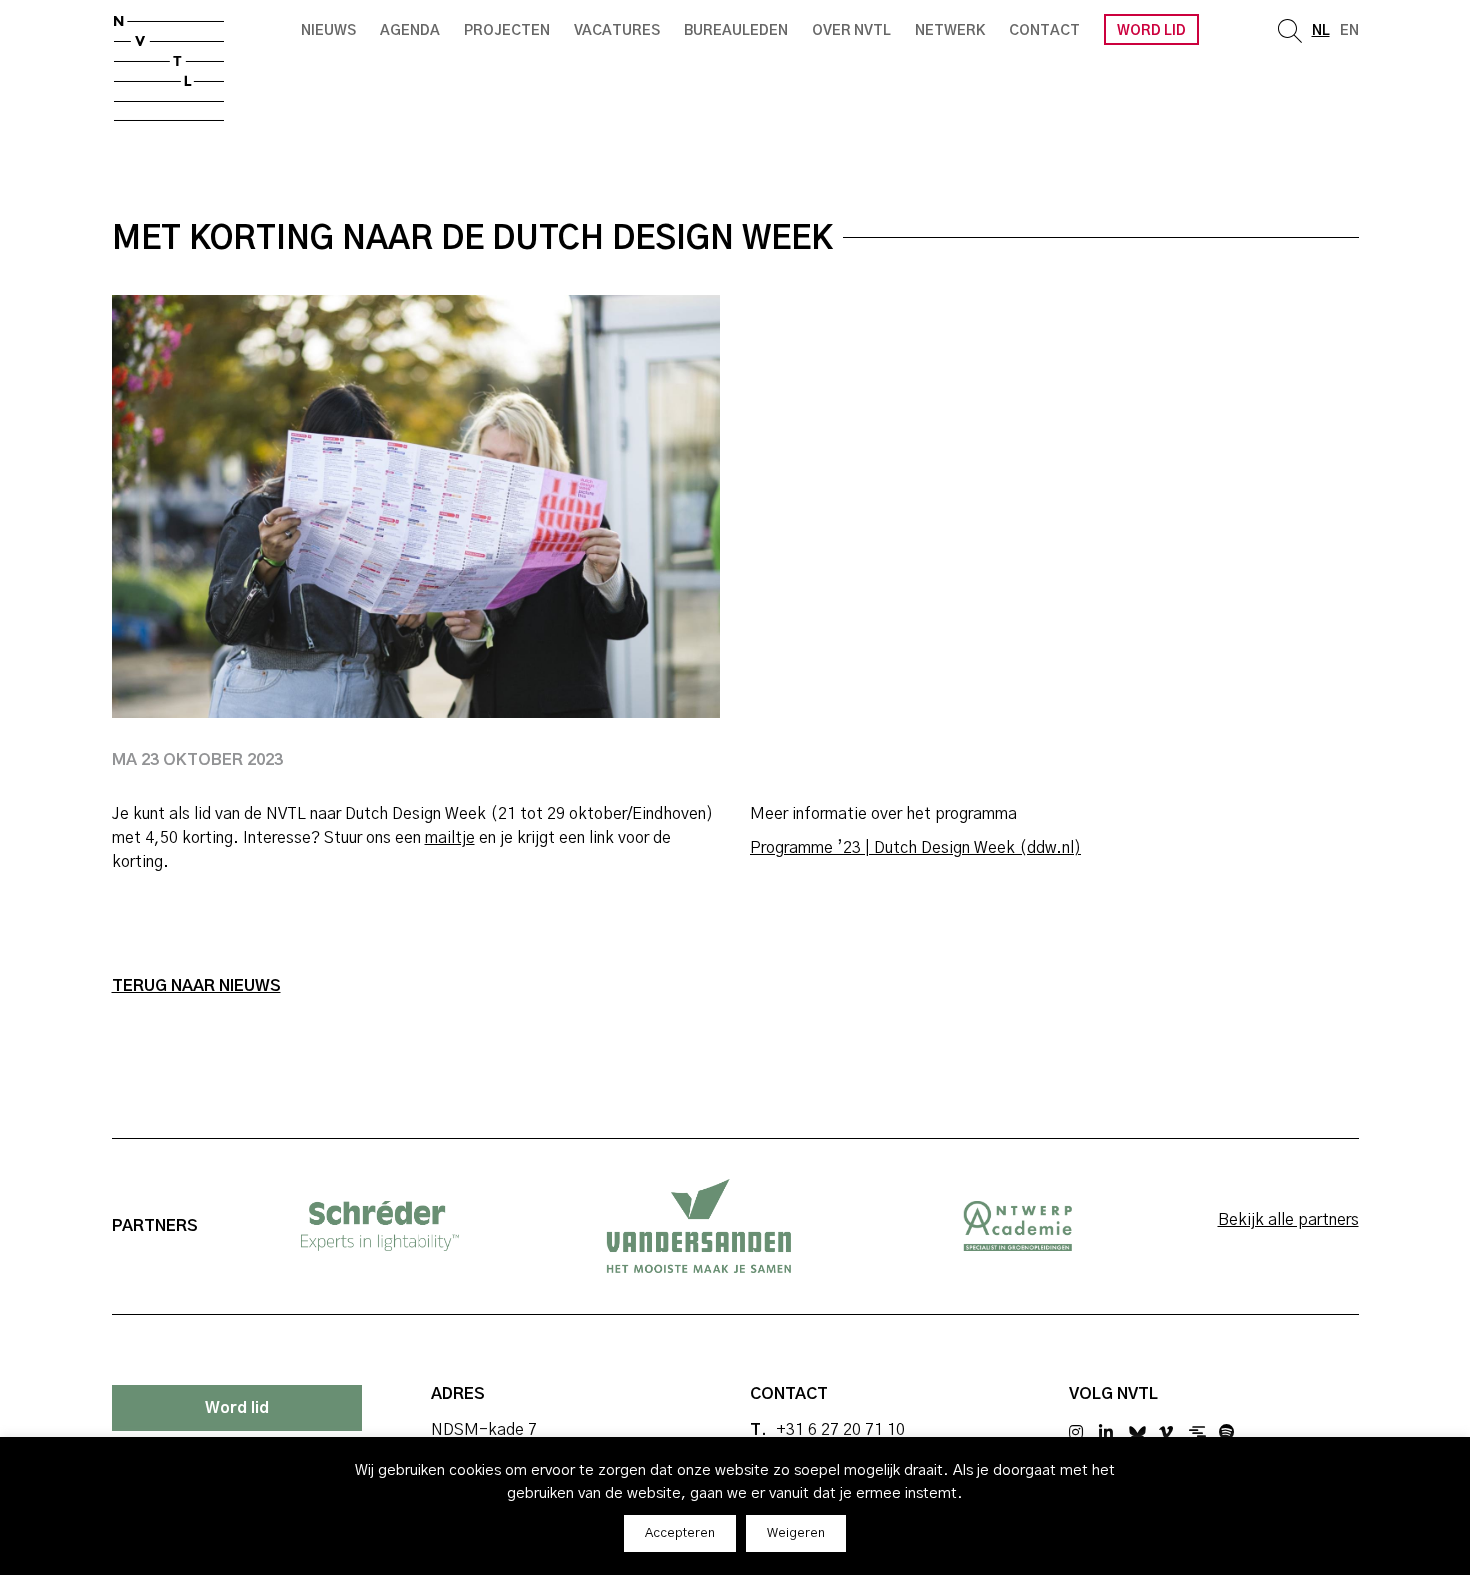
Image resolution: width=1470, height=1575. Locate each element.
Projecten (507, 31)
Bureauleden (736, 31)
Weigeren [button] (796, 1533)
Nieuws (328, 31)
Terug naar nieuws (196, 986)
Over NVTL (851, 31)
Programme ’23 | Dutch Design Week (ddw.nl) (915, 848)
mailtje (450, 838)
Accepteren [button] (680, 1533)
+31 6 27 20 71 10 (840, 1430)
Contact (1044, 31)
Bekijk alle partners (1288, 1220)
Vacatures (617, 31)
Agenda (410, 31)
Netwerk (950, 31)
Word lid (1151, 31)
